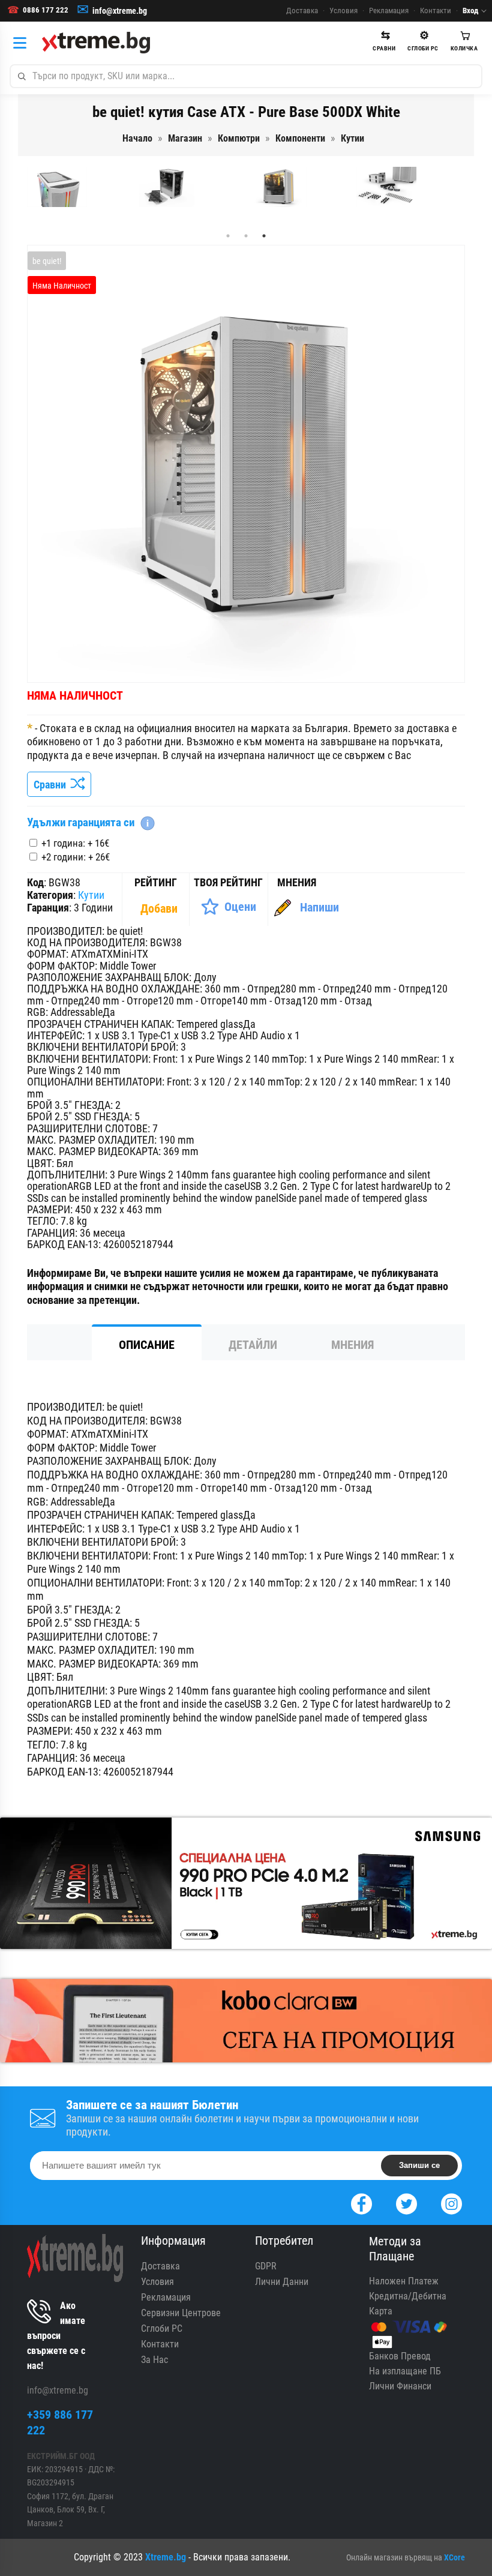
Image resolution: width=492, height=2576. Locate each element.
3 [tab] (264, 236)
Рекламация (389, 11)
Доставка (302, 11)
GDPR (266, 2266)
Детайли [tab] (253, 1345)
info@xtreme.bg (120, 11)
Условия (343, 11)
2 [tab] (246, 236)
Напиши (319, 907)
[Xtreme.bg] (96, 43)
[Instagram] (451, 2202)
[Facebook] (361, 2202)
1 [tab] (228, 236)
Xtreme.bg (166, 2557)
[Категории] (23, 43)
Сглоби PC (162, 2328)
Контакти (436, 11)
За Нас (154, 2360)
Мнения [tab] (352, 1345)
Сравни (52, 785)
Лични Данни (282, 2282)
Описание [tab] (147, 1345)
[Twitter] (406, 2202)
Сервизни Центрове (181, 2313)
